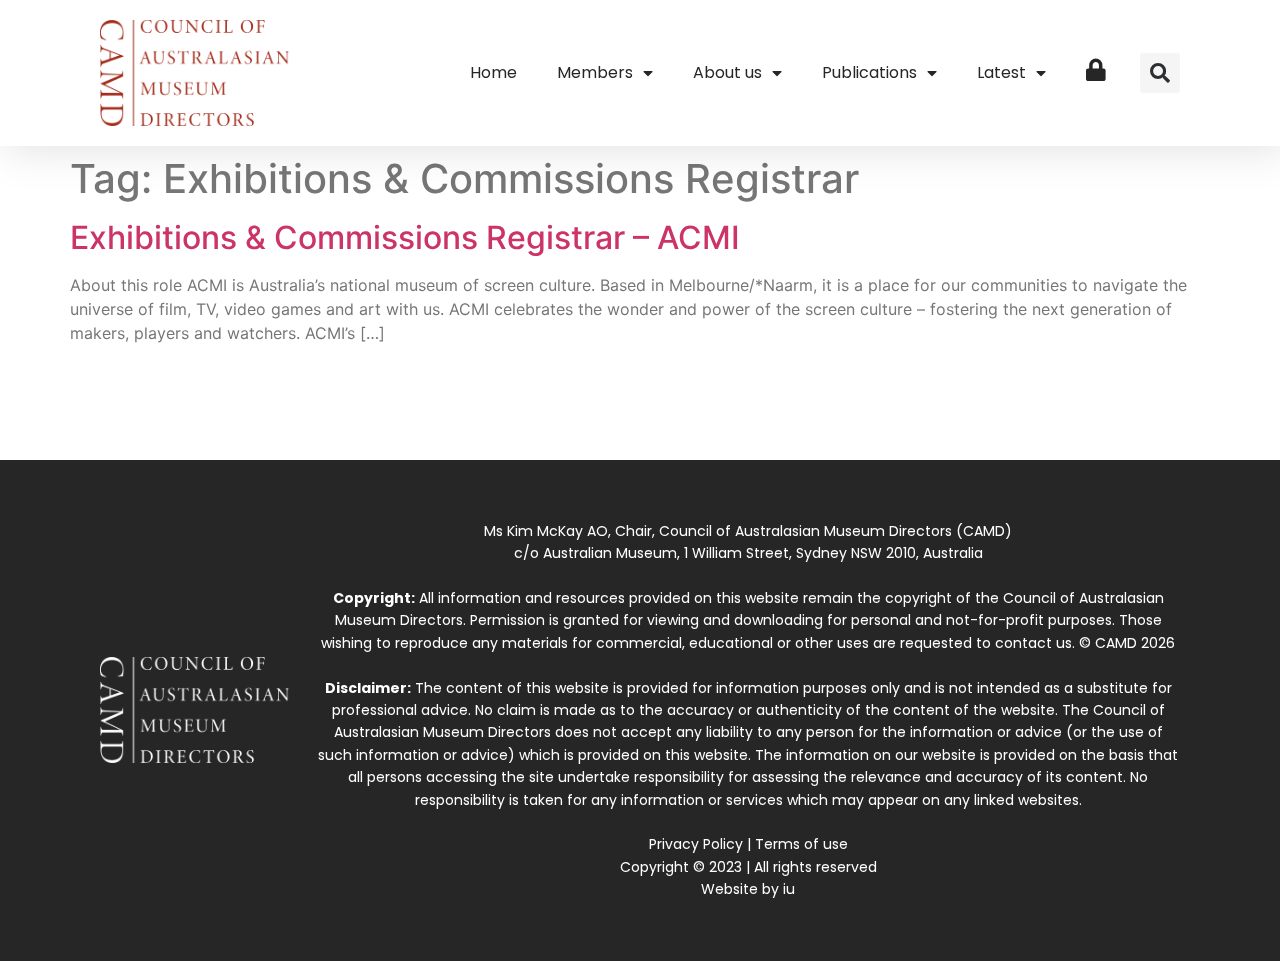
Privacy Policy (696, 844)
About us (727, 72)
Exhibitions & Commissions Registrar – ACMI (405, 237)
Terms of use (801, 844)
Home (493, 72)
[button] (1160, 73)
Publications (869, 72)
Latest (1001, 72)
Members (595, 72)
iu (789, 889)
